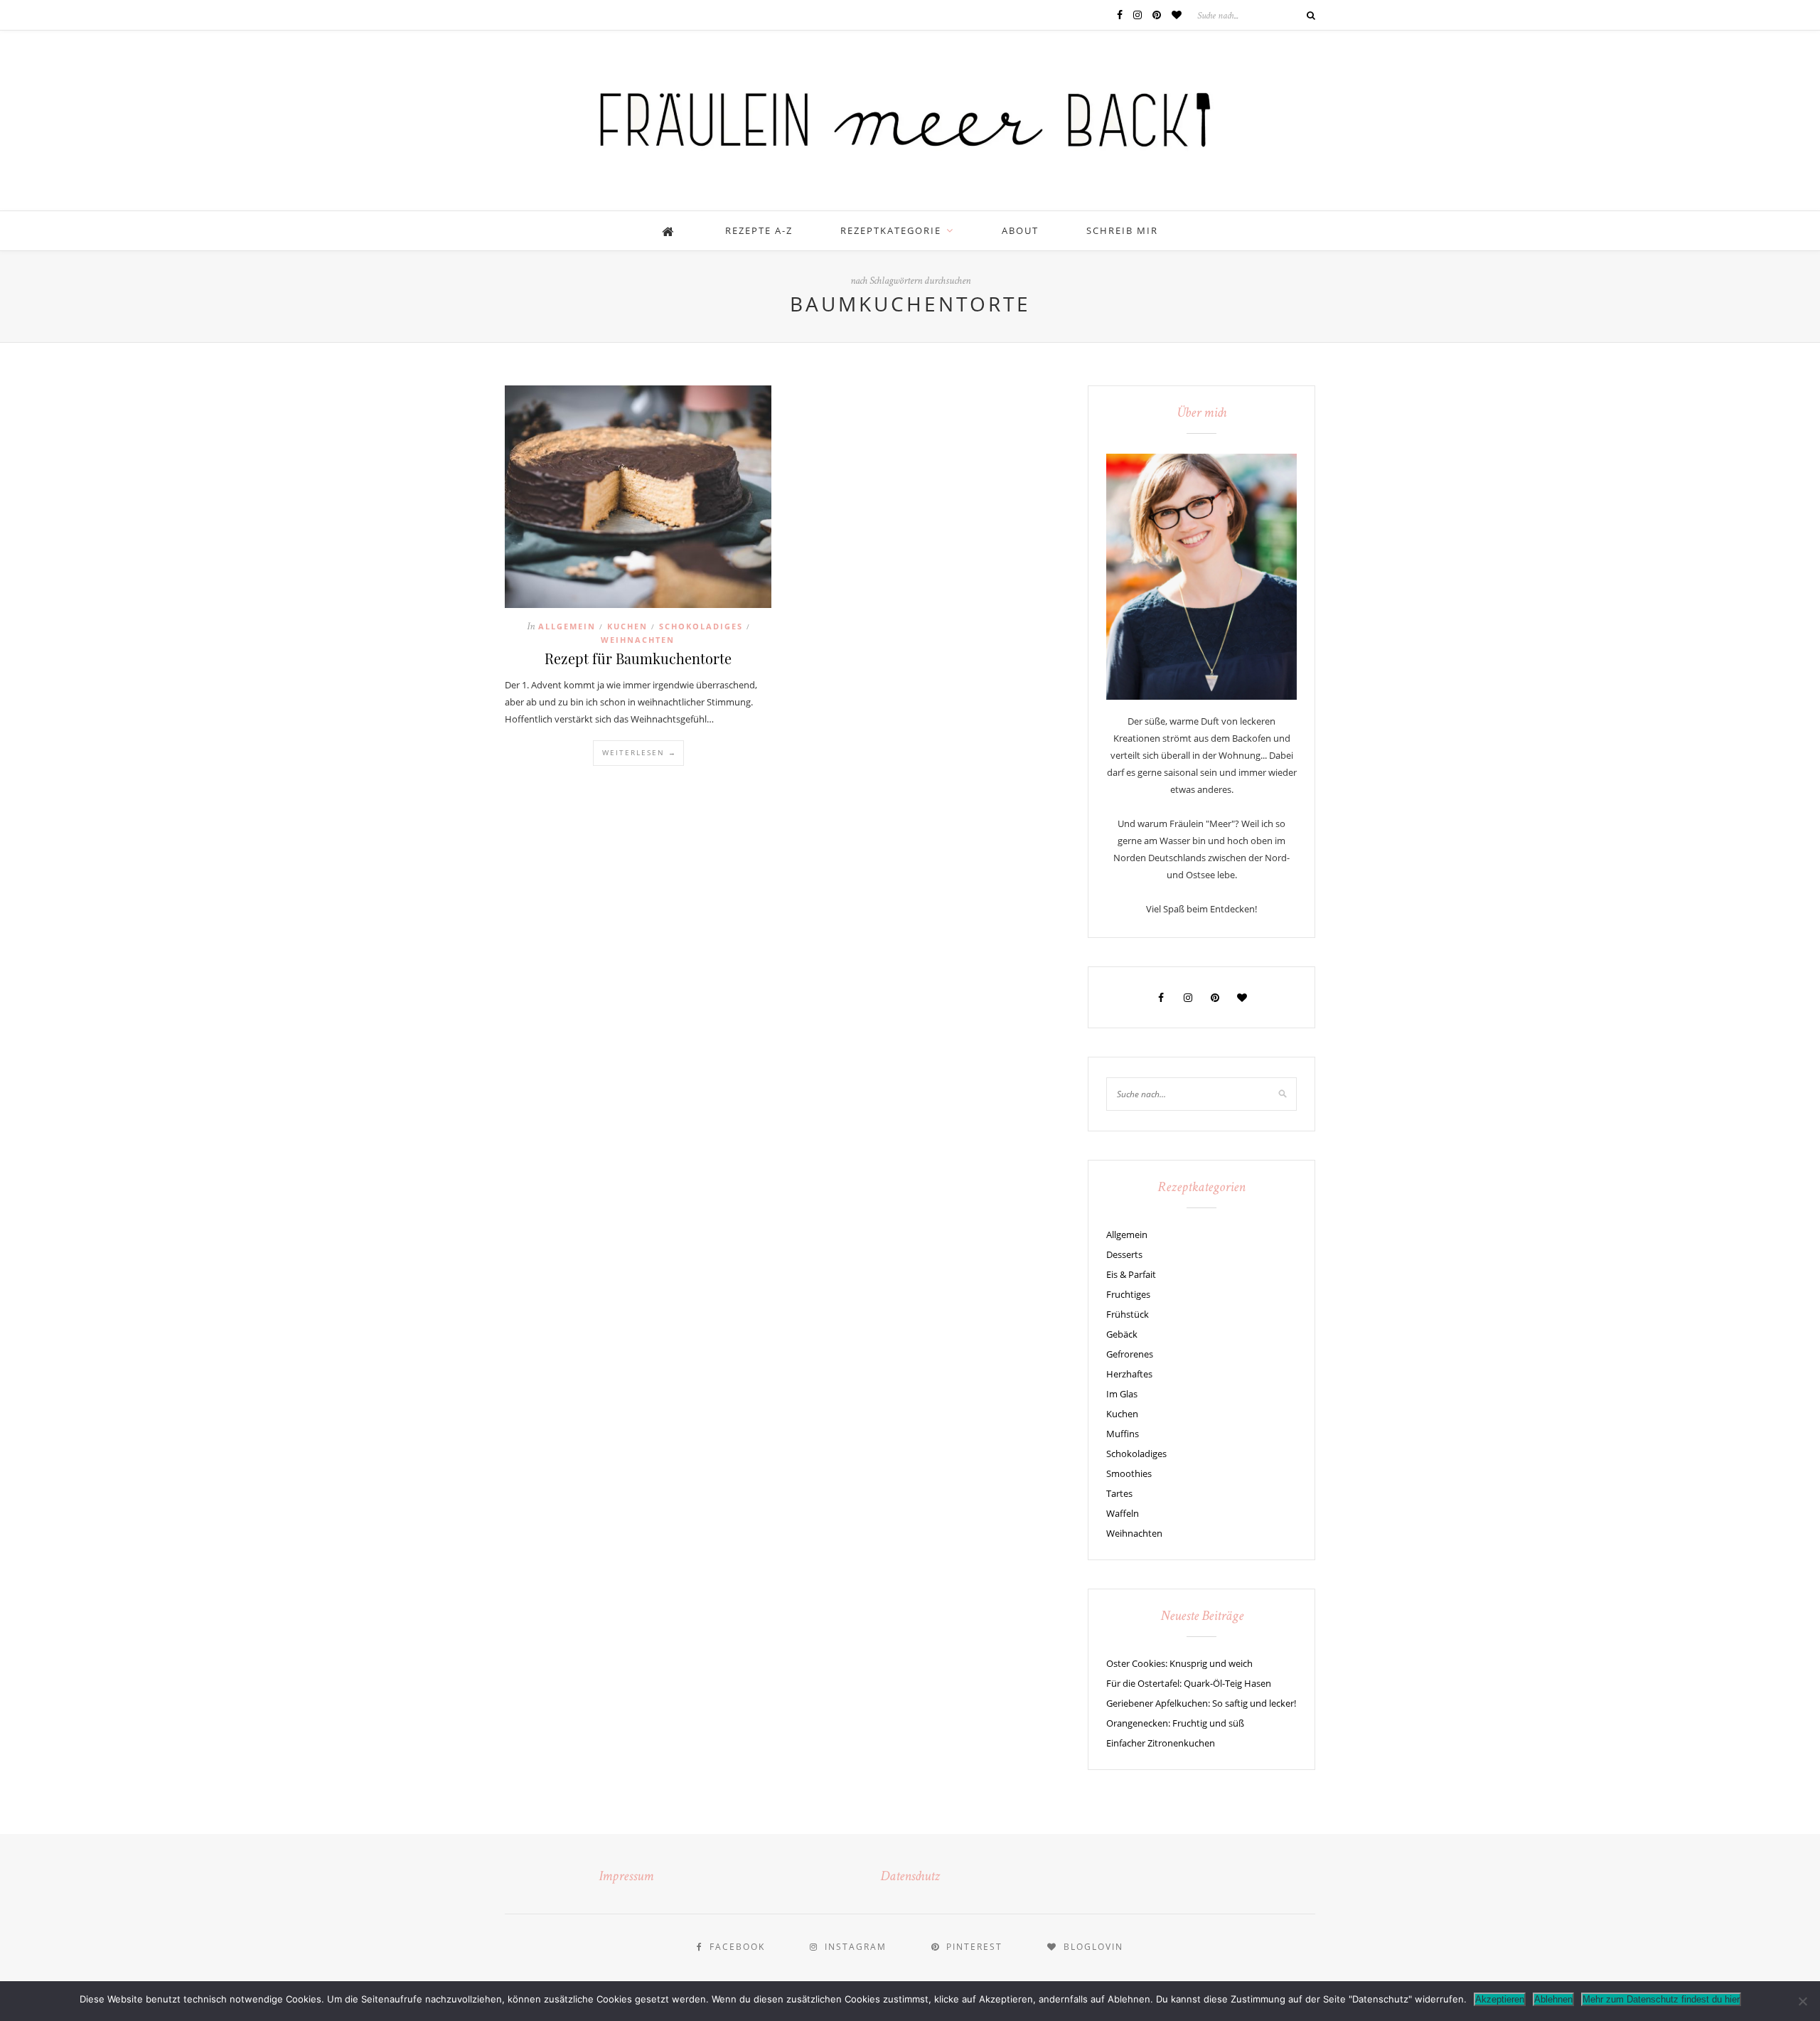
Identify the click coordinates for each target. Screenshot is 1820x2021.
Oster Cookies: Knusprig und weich (1179, 1663)
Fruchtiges (1128, 1294)
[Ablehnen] (1802, 2001)
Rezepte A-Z (759, 230)
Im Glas (1122, 1394)
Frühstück (1128, 1314)
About (1020, 230)
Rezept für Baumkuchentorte (638, 658)
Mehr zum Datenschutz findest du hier (1661, 1999)
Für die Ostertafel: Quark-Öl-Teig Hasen (1189, 1683)
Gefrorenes (1130, 1354)
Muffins (1123, 1434)
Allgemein (567, 626)
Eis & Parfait (1131, 1274)
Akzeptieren (1500, 1999)
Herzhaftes (1129, 1374)
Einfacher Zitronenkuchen (1161, 1743)
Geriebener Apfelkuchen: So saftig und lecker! (1201, 1703)
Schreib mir (1122, 230)
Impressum (626, 1877)
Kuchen (627, 626)
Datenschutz (910, 1877)
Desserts (1124, 1254)
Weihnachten (638, 640)
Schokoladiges (701, 626)
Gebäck (1122, 1334)
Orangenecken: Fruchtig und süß (1175, 1723)
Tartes (1119, 1493)
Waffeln (1123, 1513)
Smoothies (1129, 1473)
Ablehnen (1553, 1999)
